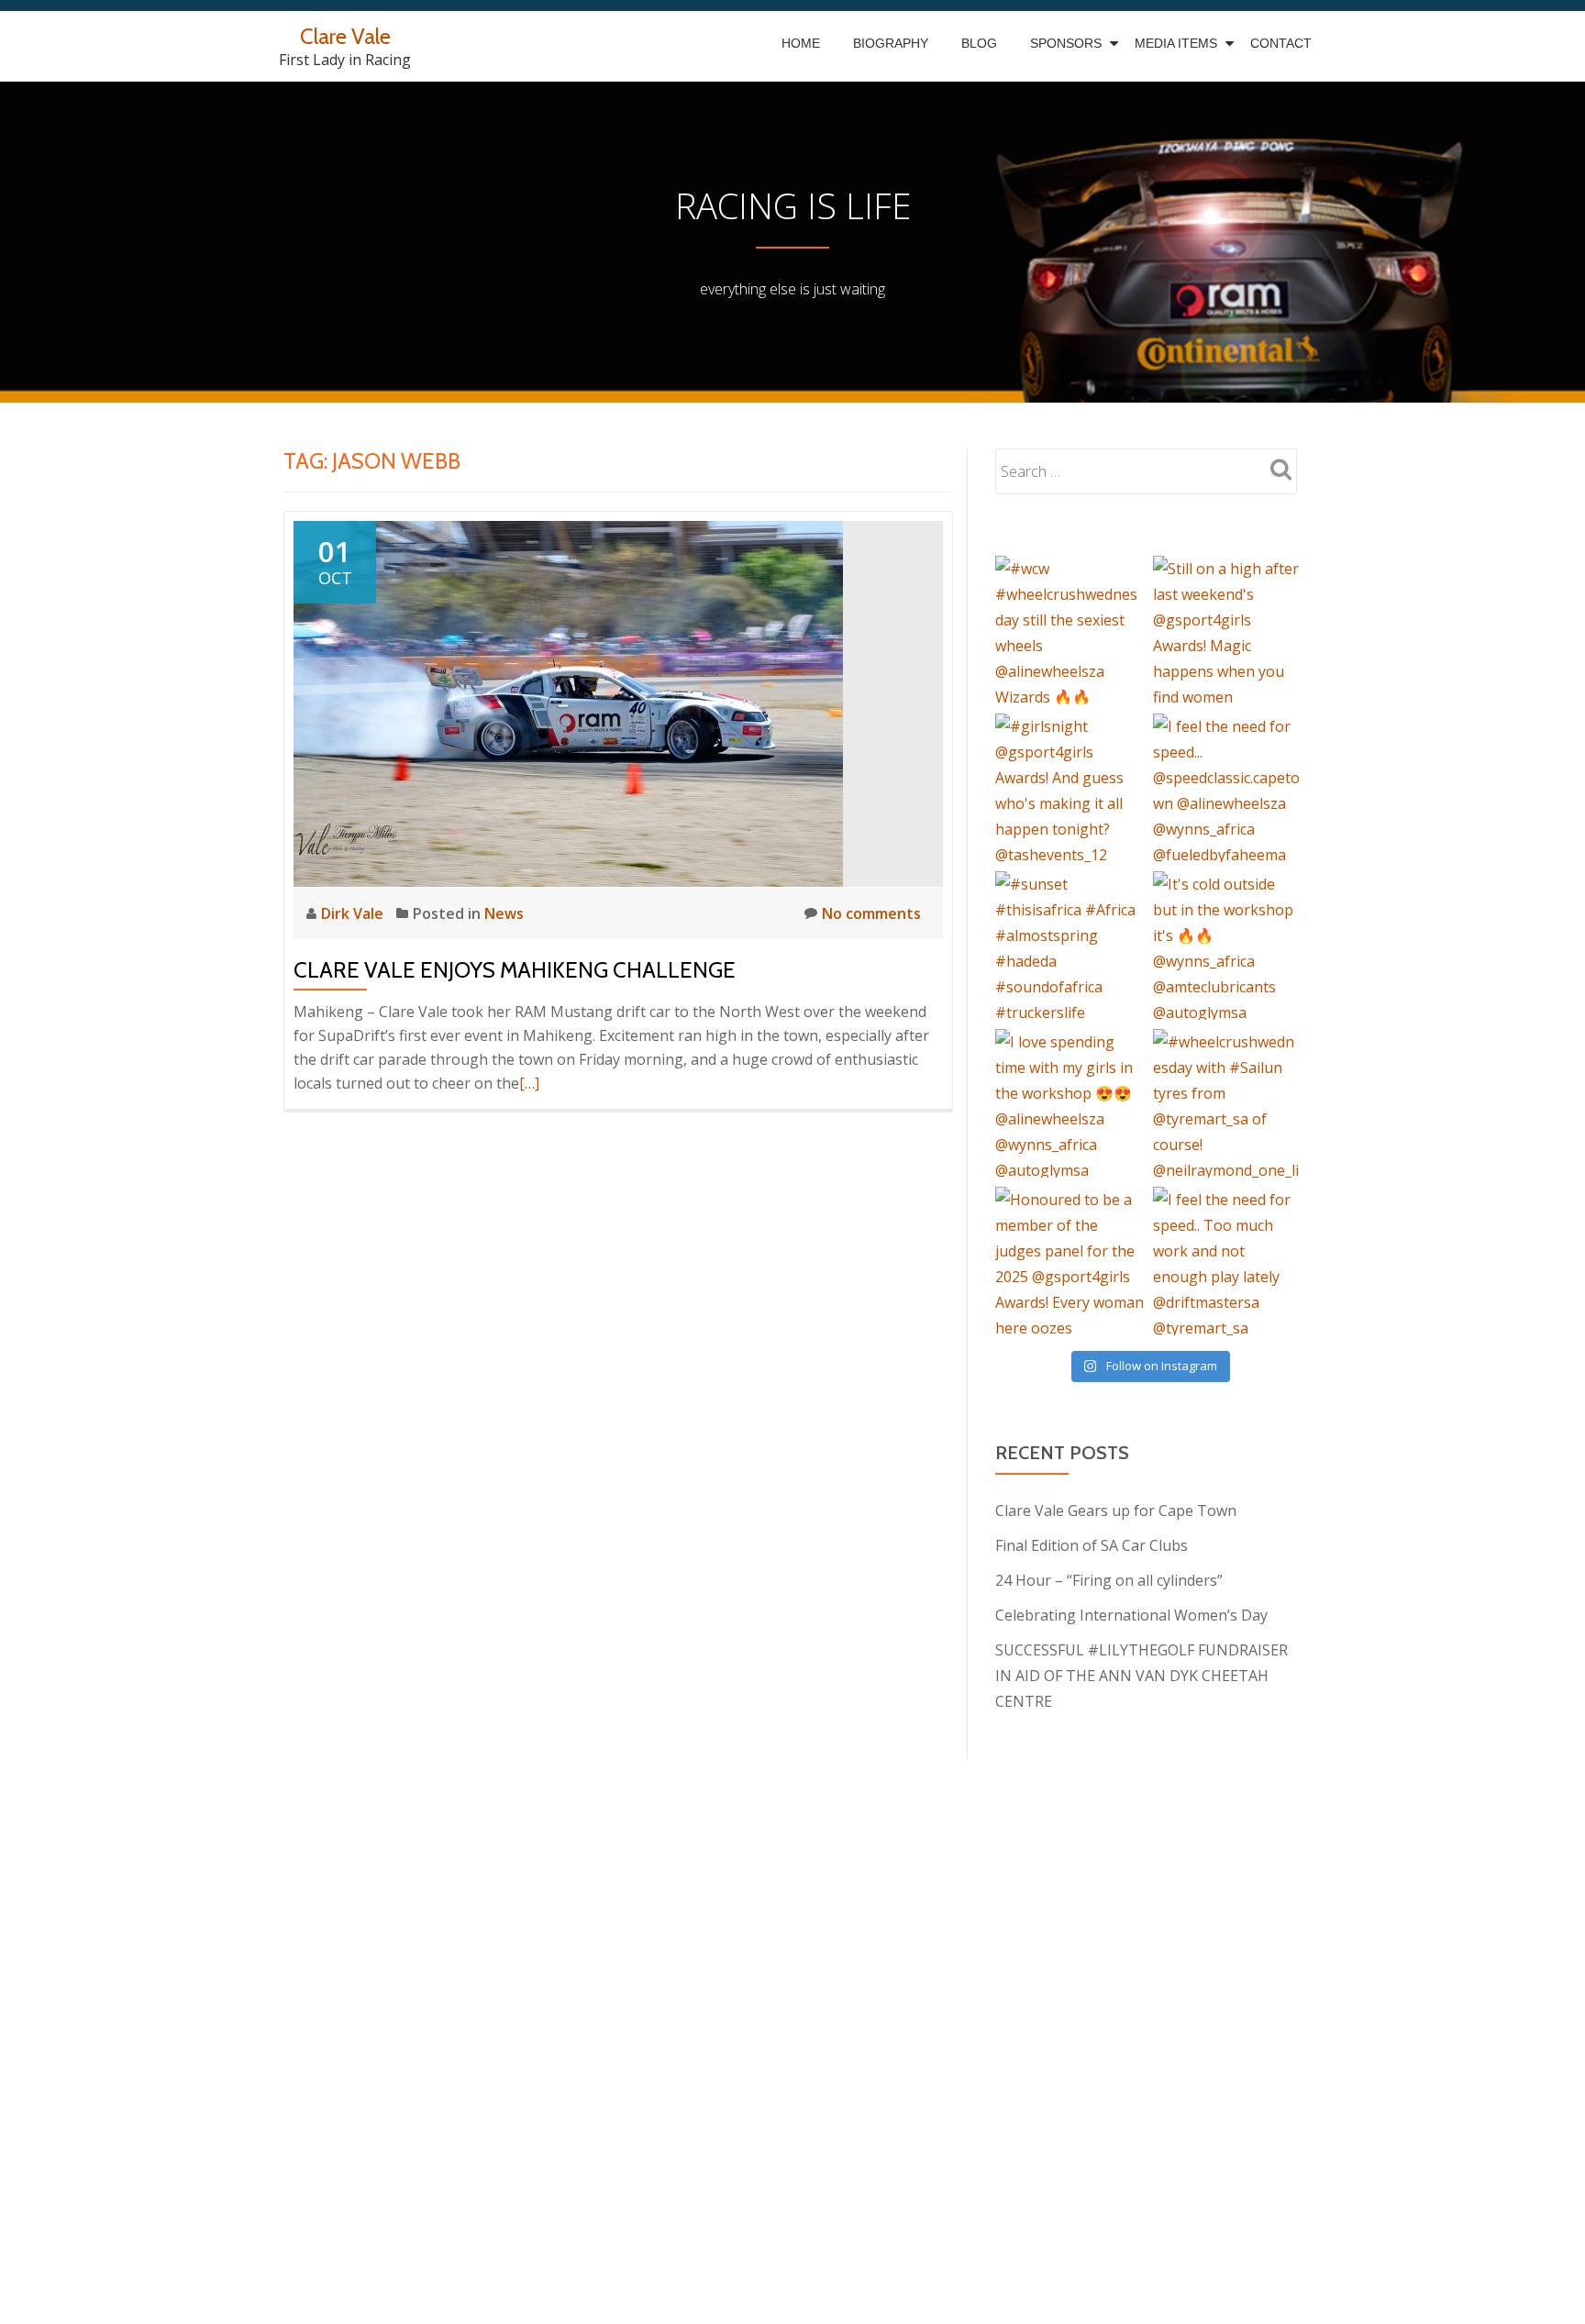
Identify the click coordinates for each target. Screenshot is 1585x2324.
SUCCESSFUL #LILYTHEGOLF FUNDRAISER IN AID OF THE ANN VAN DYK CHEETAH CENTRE (1142, 1676)
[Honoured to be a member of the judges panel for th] (1070, 1261)
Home (801, 43)
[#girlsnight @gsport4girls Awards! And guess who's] (1070, 788)
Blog (979, 43)
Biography (891, 43)
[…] (529, 1083)
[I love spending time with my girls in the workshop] (1070, 1103)
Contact (1281, 43)
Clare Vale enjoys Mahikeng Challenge (515, 970)
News (504, 913)
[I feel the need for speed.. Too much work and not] (1227, 1261)
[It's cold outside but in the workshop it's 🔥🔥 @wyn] (1227, 946)
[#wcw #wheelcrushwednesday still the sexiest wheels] (1070, 630)
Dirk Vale (354, 913)
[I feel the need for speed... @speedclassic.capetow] (1227, 788)
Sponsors (1066, 43)
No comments (871, 913)
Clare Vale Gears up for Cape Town (1116, 1511)
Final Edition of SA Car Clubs (1092, 1545)
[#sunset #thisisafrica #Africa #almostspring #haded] (1070, 946)
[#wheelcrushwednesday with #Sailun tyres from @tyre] (1227, 1103)
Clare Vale (345, 36)
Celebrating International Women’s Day (1131, 1615)
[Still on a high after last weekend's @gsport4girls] (1227, 630)
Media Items (1176, 43)
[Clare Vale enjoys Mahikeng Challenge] (568, 703)
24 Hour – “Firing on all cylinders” (1109, 1580)
